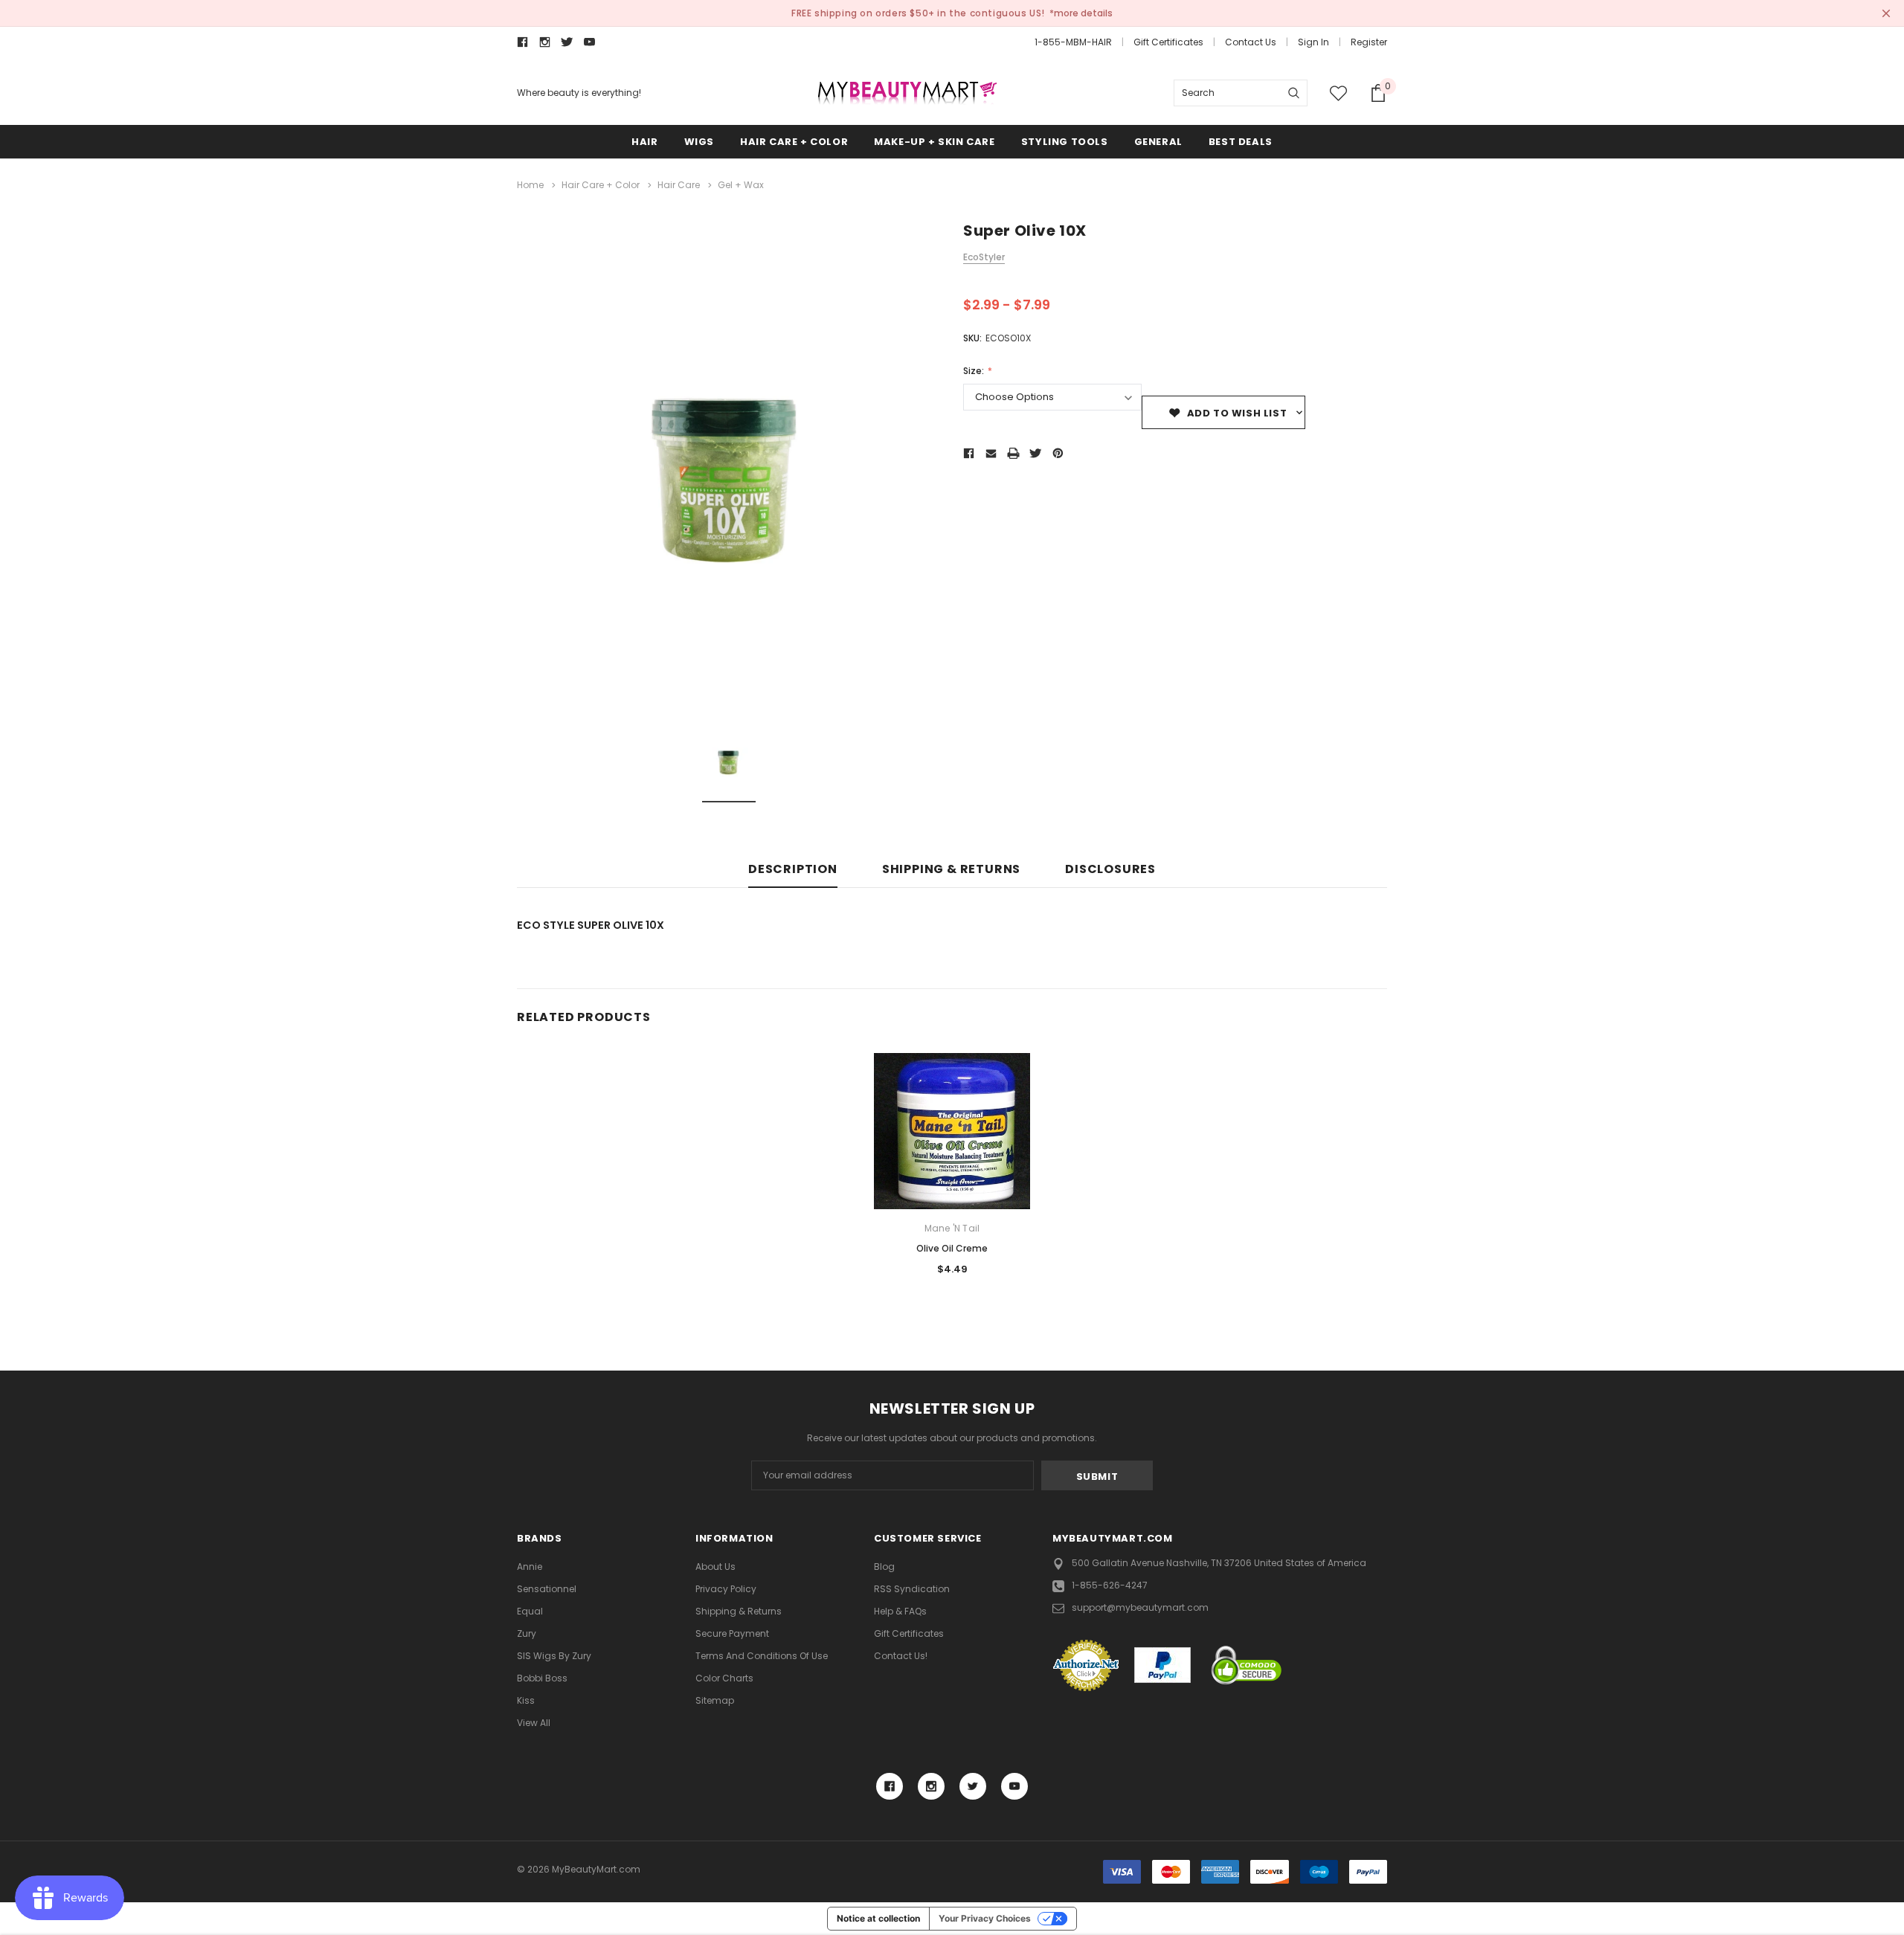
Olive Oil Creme (952, 1248)
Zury (527, 1633)
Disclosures (1110, 870)
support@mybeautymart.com (1140, 1607)
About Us (715, 1567)
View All (534, 1723)
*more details (1081, 13)
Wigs (699, 142)
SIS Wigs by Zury (554, 1656)
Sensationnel (547, 1589)
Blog (884, 1567)
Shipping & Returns (951, 870)
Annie (530, 1567)
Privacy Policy (726, 1589)
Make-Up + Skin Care (934, 142)
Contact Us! (901, 1656)
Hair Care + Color (794, 142)
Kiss (526, 1700)
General (1158, 142)
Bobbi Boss (542, 1678)
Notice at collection (878, 1918)
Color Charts (724, 1678)
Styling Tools (1065, 142)
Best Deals (1241, 142)
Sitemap (715, 1700)
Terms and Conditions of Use (762, 1656)
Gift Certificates (1168, 42)
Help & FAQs (900, 1611)
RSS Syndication (912, 1589)
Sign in (1313, 42)
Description (793, 870)
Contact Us (1251, 42)
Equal (530, 1611)
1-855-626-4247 (1110, 1585)
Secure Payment (732, 1633)
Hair (644, 142)
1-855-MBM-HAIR (1073, 42)
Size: (975, 371)
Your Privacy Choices (985, 1918)
